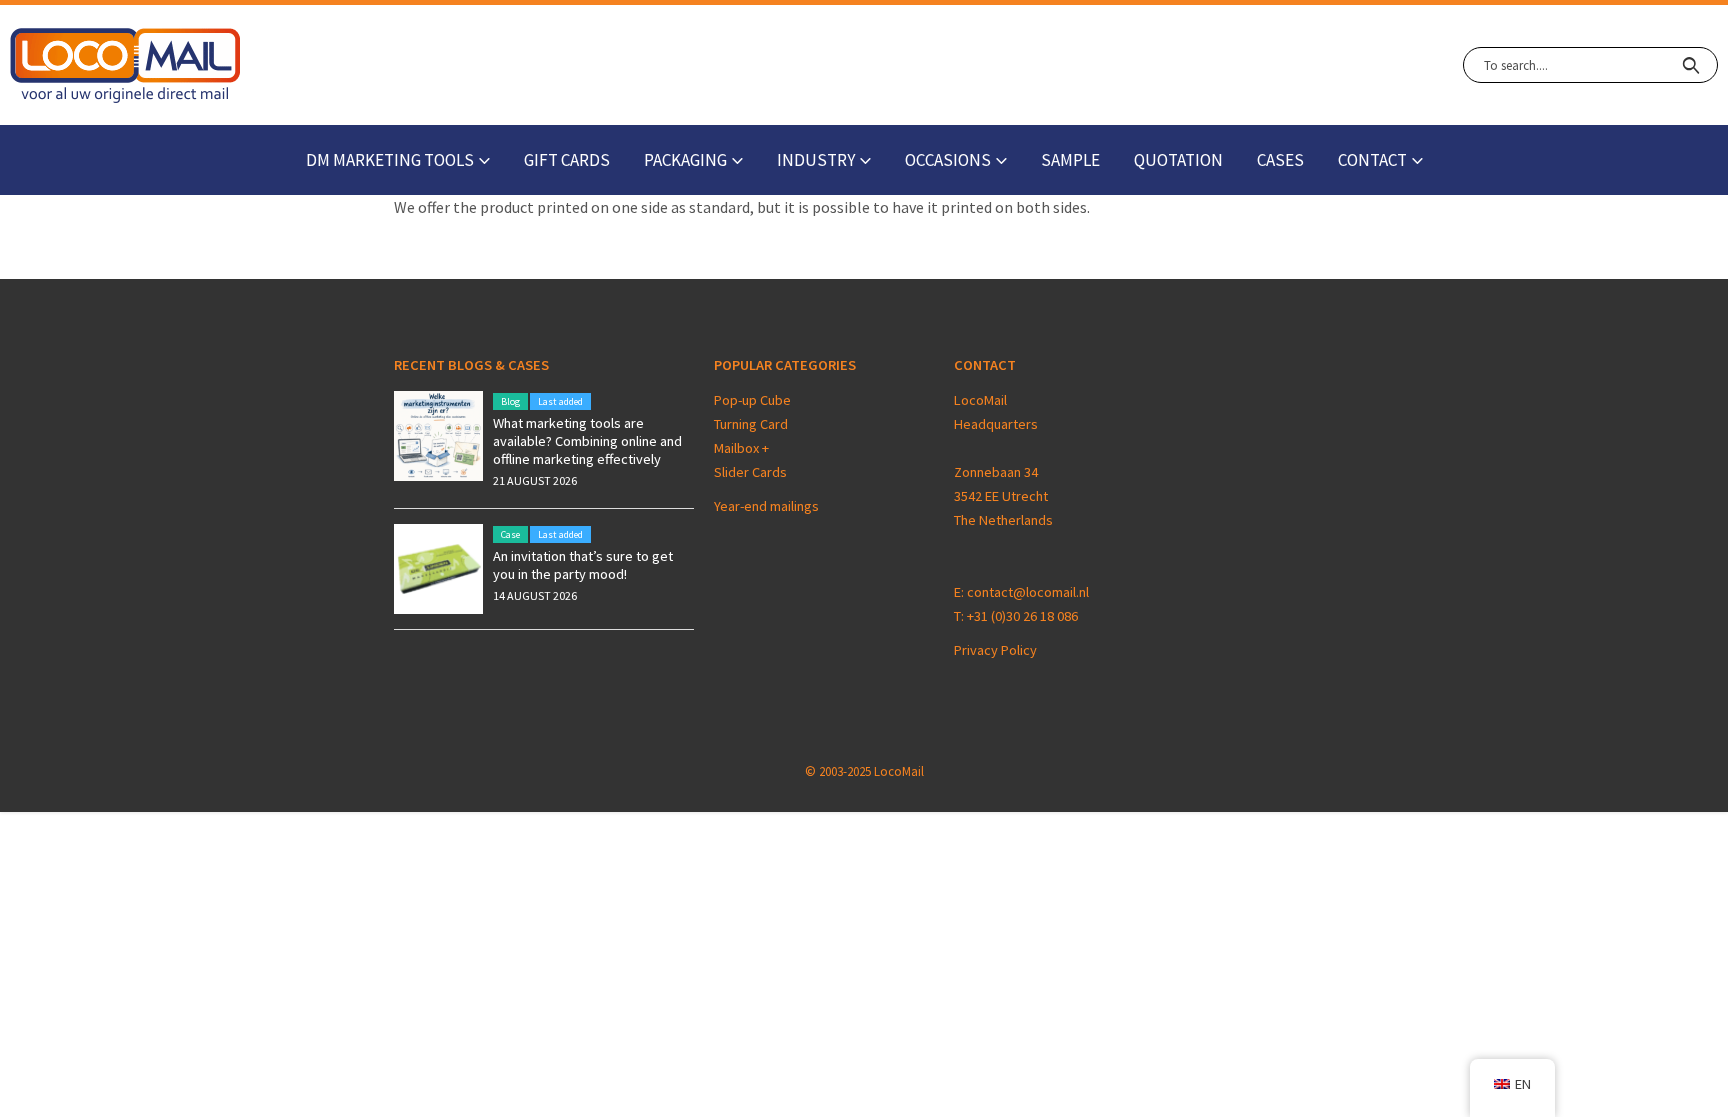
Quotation (1178, 160)
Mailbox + (743, 448)
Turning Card (751, 424)
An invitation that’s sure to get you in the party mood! (583, 565)
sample (1070, 160)
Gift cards (567, 160)
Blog (510, 401)
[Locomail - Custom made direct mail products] (125, 65)
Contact (1372, 160)
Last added (560, 401)
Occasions (948, 160)
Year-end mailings (766, 506)
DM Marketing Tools (390, 160)
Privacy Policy (995, 650)
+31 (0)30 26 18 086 (1022, 616)
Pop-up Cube (752, 400)
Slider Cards (750, 472)
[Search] (1690, 65)
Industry (816, 160)
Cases (1280, 160)
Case (510, 534)
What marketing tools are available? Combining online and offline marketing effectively (587, 441)
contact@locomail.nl (1028, 592)
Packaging (685, 160)
